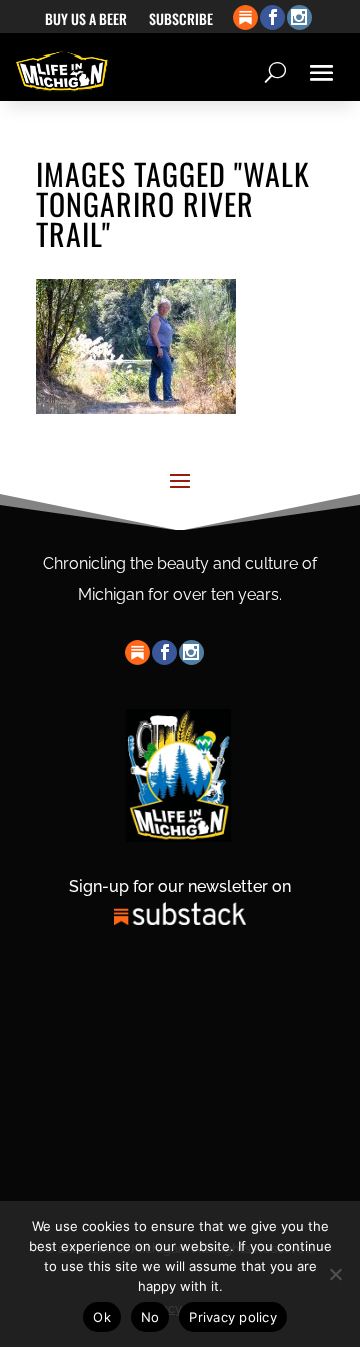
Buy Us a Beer (86, 20)
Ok (102, 1317)
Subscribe (181, 20)
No (150, 1317)
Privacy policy (233, 1317)
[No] (335, 1274)
